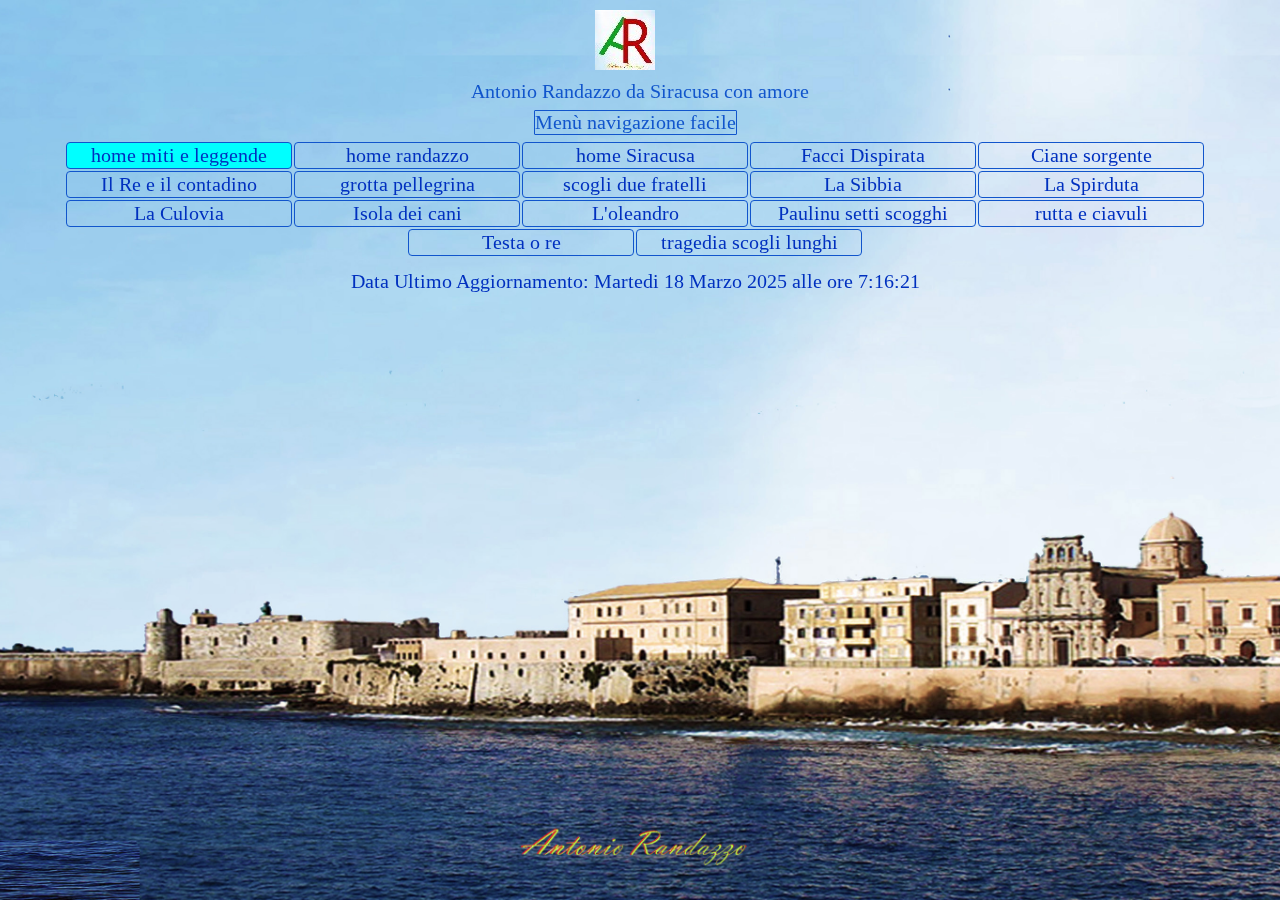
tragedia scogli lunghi (749, 242)
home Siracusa (635, 155)
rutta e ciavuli (1091, 213)
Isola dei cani (407, 213)
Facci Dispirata (863, 155)
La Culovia (179, 213)
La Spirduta (1091, 184)
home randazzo (407, 155)
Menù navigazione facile (635, 122)
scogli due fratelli (635, 184)
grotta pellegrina (407, 184)
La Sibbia (863, 184)
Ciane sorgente (1091, 155)
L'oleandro (635, 213)
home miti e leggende (179, 155)
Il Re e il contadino (179, 184)
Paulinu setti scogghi (863, 213)
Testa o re (521, 242)
